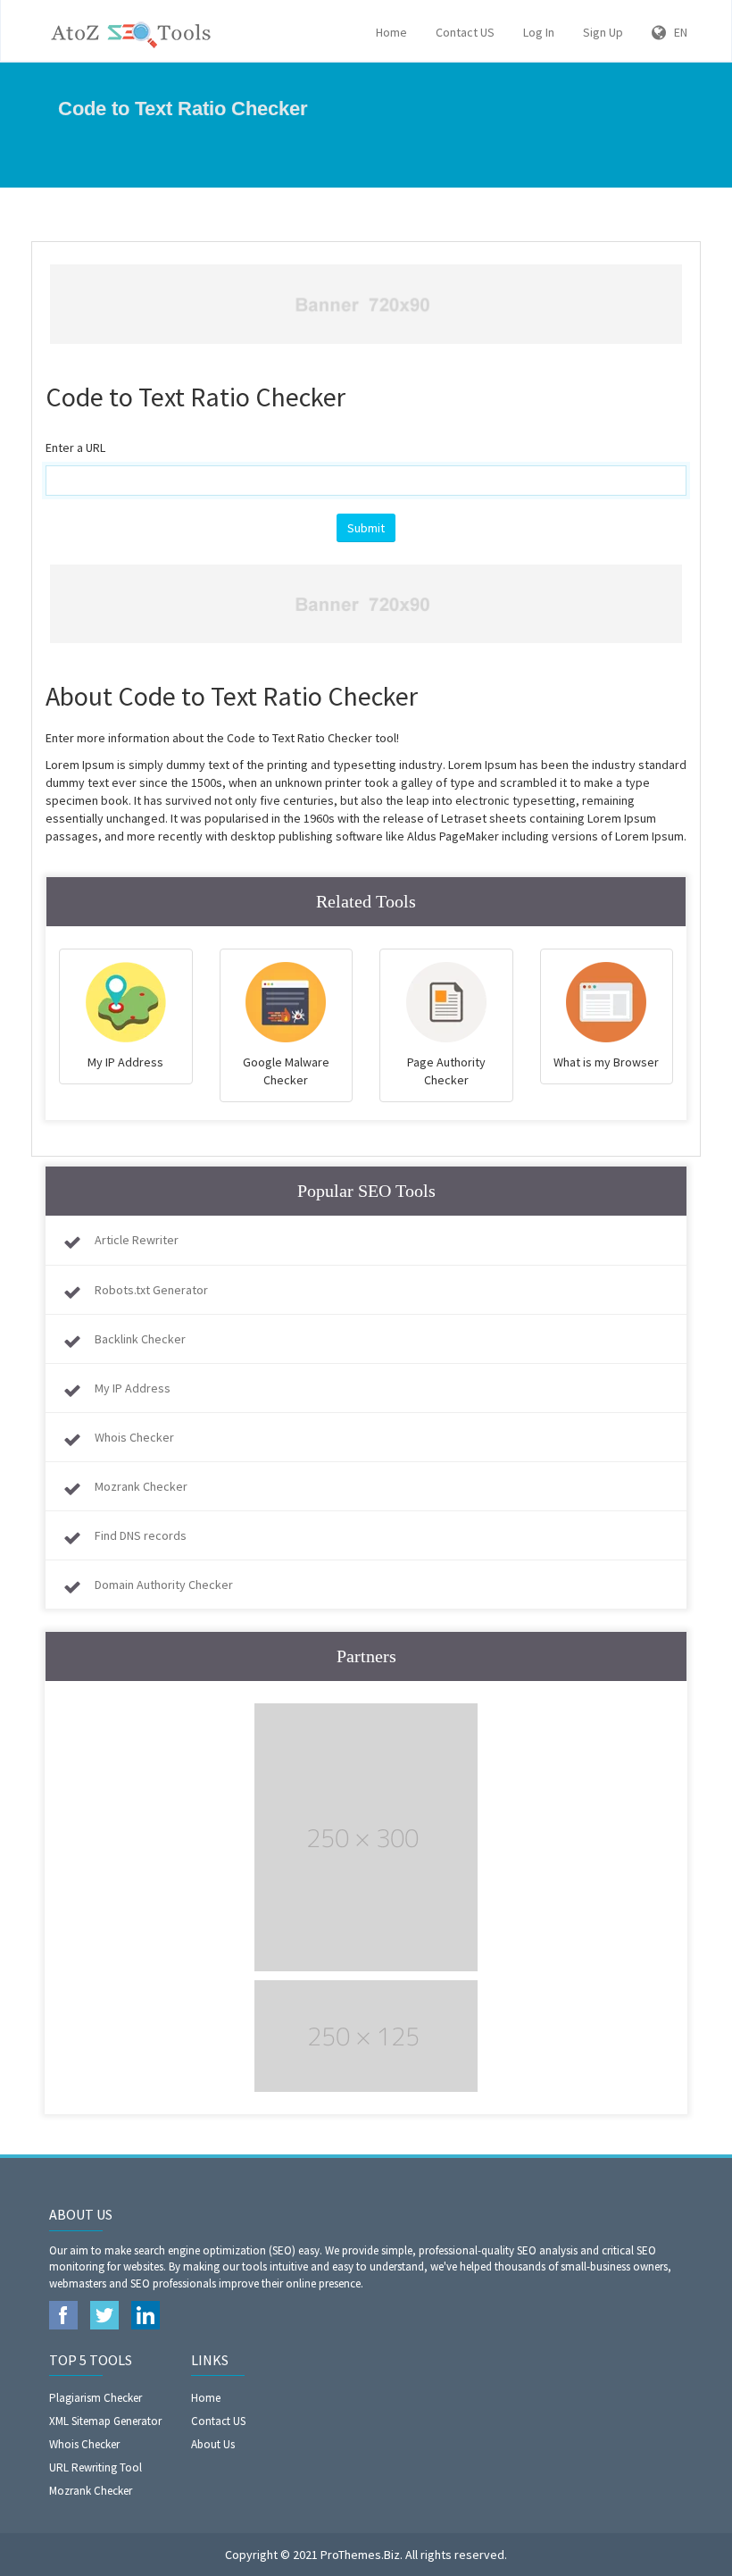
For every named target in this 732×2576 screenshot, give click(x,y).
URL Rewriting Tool (96, 2467)
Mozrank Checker (141, 1486)
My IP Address (133, 1388)
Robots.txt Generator (151, 1290)
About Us (213, 2444)
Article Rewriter (137, 1240)
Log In (539, 32)
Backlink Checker (140, 1339)
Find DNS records (141, 1535)
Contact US (465, 32)
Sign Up (603, 32)
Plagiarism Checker (96, 2398)
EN (677, 32)
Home (391, 32)
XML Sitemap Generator (105, 2421)
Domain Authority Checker (164, 1585)
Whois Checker (134, 1437)
